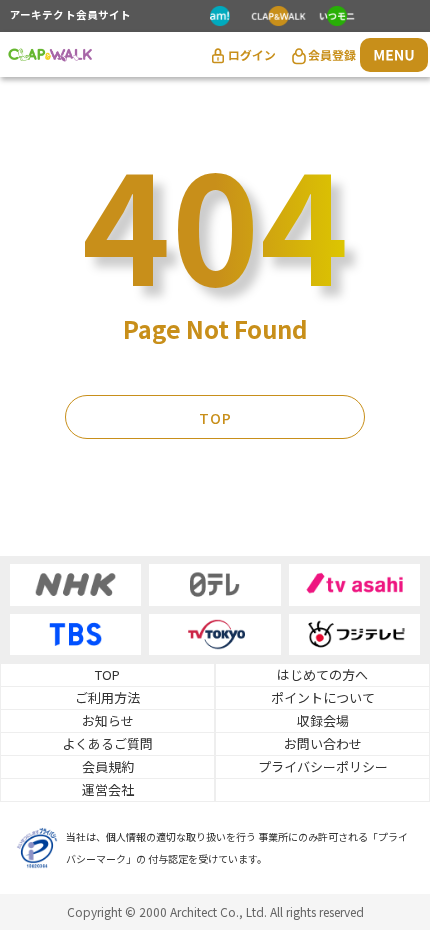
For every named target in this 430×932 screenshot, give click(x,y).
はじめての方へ (322, 674)
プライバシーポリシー (323, 766)
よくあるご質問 (107, 743)
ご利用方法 (107, 697)
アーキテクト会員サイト (70, 16)
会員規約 (108, 766)
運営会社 (108, 789)
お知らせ (108, 720)
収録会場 (323, 720)
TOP (215, 418)
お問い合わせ (323, 743)
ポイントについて (323, 697)
